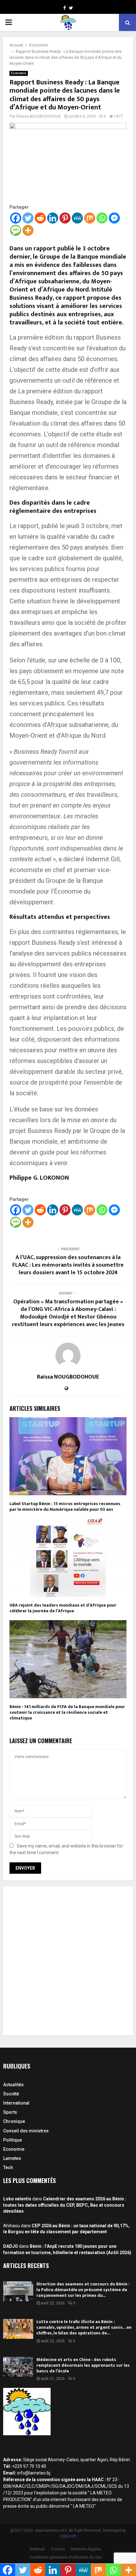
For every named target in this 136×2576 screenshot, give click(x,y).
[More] (28, 230)
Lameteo (12, 2158)
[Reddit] (40, 218)
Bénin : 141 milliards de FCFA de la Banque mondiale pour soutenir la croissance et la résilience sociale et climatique (67, 1712)
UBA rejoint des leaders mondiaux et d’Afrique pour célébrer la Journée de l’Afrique (63, 1608)
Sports (10, 2112)
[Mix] (90, 218)
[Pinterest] (65, 218)
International (16, 2103)
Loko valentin (17, 2199)
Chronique (14, 2121)
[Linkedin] (53, 218)
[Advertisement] (68, 1961)
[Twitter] (28, 218)
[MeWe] (77, 218)
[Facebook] (16, 218)
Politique (12, 2140)
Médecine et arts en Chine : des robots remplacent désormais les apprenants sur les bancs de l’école (83, 2365)
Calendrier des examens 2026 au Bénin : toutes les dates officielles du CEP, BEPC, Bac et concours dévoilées (65, 2205)
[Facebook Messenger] (114, 218)
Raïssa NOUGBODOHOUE (39, 116)
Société (11, 2094)
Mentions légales (86, 2549)
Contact (58, 2549)
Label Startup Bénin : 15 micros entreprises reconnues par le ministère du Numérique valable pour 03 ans (65, 1506)
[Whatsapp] (102, 218)
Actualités (13, 2085)
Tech (8, 2167)
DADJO (11, 2246)
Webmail (37, 2549)
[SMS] (16, 230)
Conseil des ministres (26, 2131)
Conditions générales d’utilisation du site (66, 2557)
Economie (19, 73)
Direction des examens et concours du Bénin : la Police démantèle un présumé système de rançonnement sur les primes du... (83, 2290)
